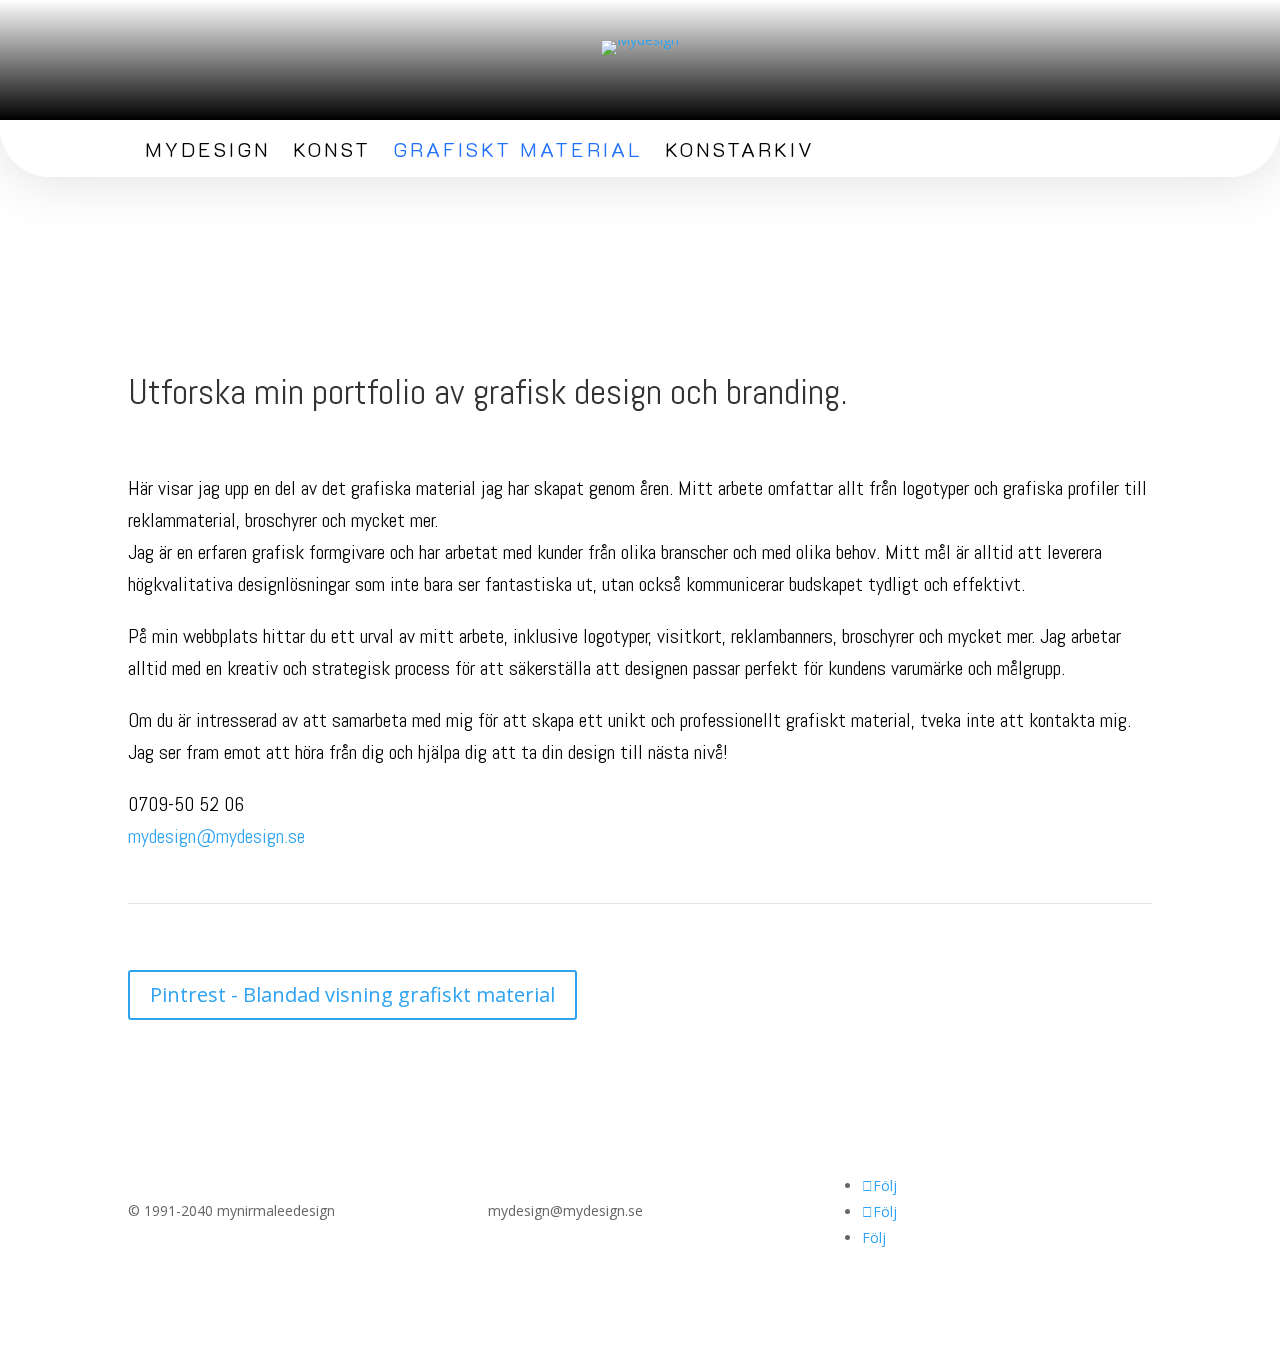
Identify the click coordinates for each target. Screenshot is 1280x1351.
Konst (332, 152)
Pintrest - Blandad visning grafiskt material (352, 994)
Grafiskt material (518, 152)
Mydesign (208, 152)
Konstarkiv (740, 152)
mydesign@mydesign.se (216, 836)
